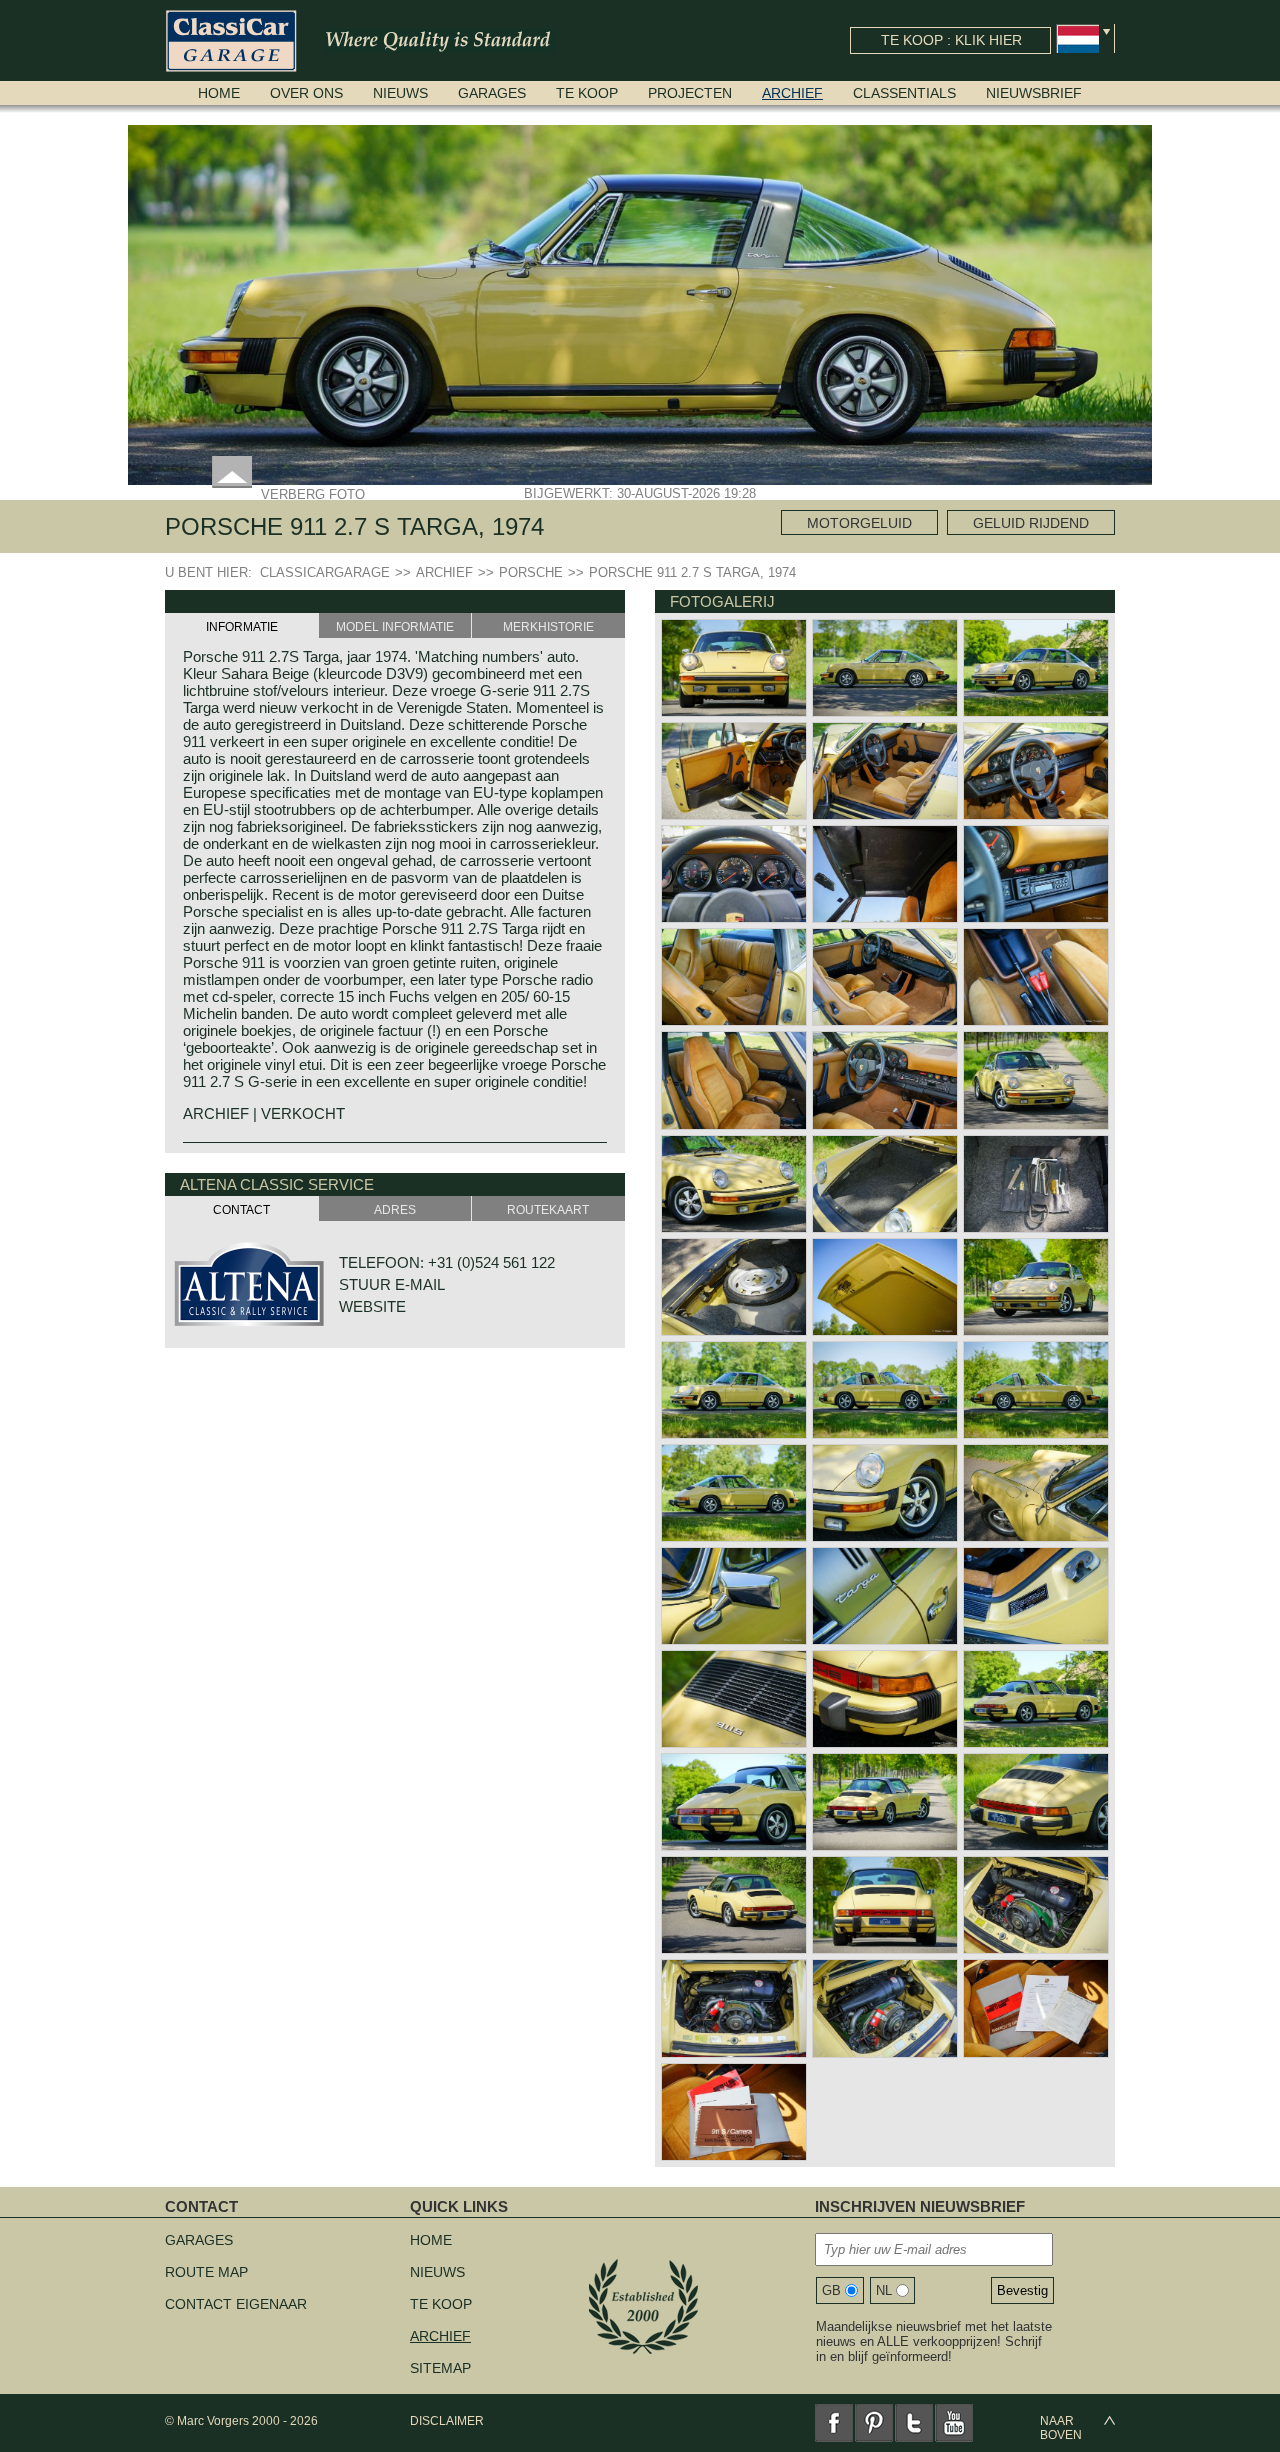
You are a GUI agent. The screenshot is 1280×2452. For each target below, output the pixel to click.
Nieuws (400, 93)
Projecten (690, 93)
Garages (492, 93)
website (372, 1306)
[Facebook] (834, 2423)
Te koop (587, 93)
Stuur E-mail (392, 1284)
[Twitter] (914, 2423)
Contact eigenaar (236, 2304)
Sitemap (440, 2368)
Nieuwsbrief (1034, 93)
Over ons (306, 93)
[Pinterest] (874, 2423)
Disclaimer (447, 2421)
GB (831, 2290)
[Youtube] (954, 2423)
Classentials (904, 93)
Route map (206, 2272)
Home (219, 93)
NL (884, 2290)
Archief (792, 93)
